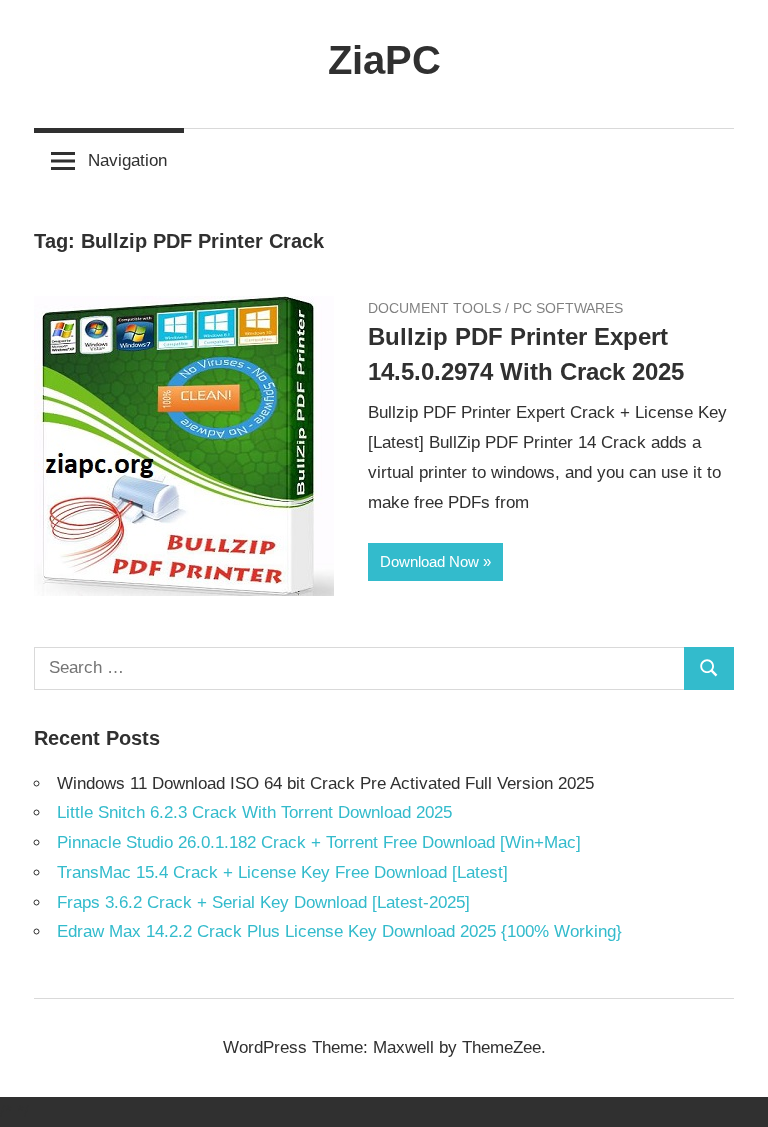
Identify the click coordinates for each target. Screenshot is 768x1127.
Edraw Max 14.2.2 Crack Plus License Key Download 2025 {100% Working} (339, 931)
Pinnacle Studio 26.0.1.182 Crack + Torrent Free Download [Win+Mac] (319, 842)
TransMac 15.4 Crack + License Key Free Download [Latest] (282, 872)
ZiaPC (384, 60)
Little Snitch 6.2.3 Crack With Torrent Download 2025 (254, 812)
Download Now (429, 561)
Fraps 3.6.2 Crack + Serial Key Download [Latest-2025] (263, 902)
